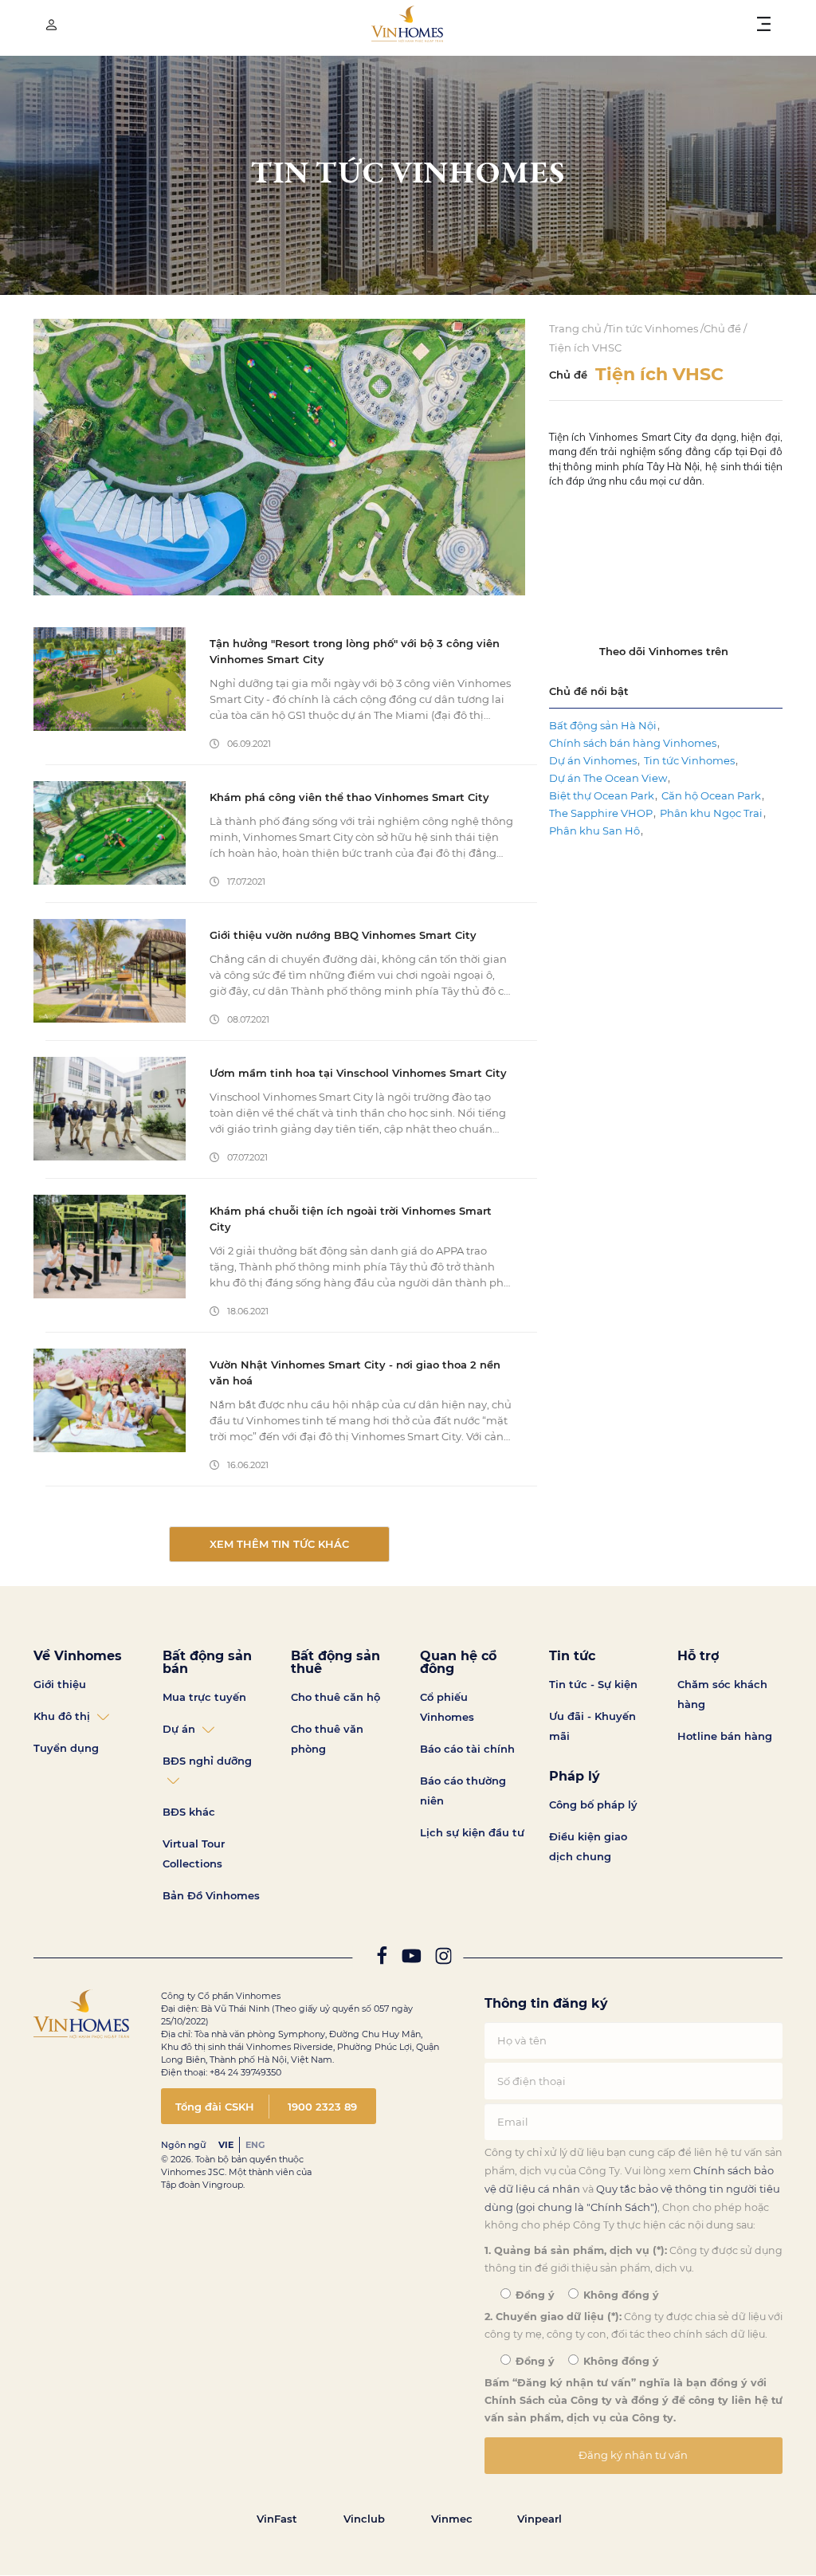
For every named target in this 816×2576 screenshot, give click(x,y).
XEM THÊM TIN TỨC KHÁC (279, 1544)
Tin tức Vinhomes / (655, 328)
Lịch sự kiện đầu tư (472, 1832)
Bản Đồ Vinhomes (211, 1895)
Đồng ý (534, 2295)
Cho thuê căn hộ (335, 1697)
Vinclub (364, 2519)
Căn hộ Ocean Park (711, 795)
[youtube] (411, 1959)
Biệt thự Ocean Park (602, 795)
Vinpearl (539, 2519)
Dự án (179, 1729)
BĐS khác (189, 1812)
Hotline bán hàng (725, 1736)
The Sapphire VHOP (601, 813)
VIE (226, 2145)
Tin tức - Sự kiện (593, 1684)
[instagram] (443, 1959)
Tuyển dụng (66, 1748)
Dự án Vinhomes (593, 760)
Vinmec (452, 2519)
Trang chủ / (578, 328)
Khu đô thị (62, 1716)
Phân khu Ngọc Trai (711, 813)
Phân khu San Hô (594, 831)
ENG (255, 2145)
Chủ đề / (725, 328)
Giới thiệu (60, 1684)
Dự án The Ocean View (608, 778)
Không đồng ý (620, 2295)
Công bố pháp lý (593, 1804)
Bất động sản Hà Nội (603, 725)
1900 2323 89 (322, 2107)
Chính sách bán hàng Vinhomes (633, 743)
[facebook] (382, 1959)
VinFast (277, 2519)
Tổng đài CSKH (215, 2107)
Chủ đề (568, 375)
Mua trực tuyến (204, 1697)
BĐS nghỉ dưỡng (207, 1761)
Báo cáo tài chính (467, 1749)
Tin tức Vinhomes (689, 760)
